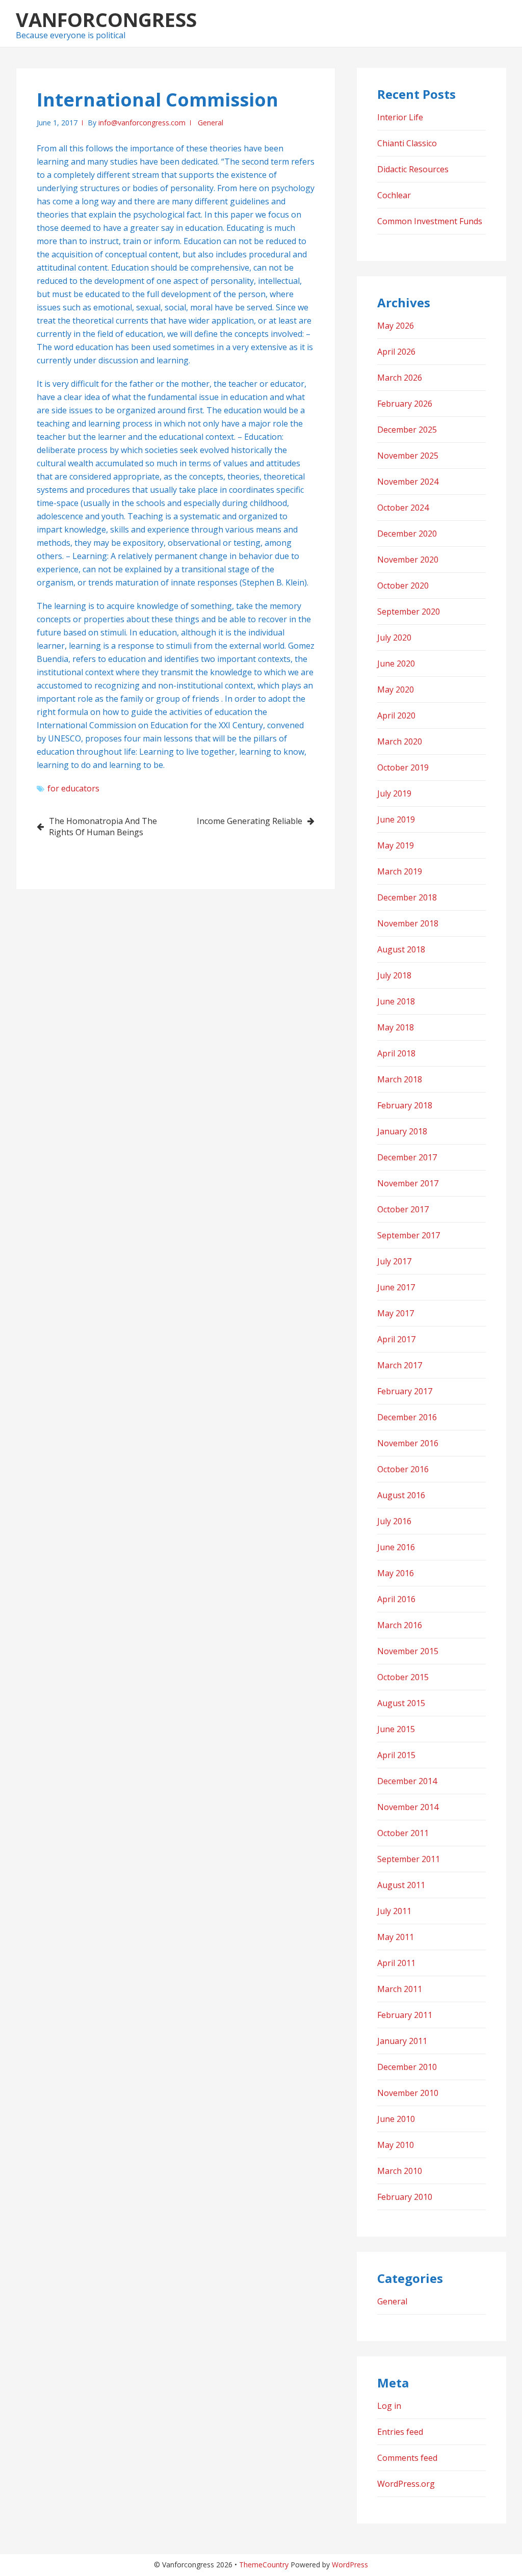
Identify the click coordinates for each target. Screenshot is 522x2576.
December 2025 (407, 430)
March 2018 (400, 1079)
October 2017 (403, 1209)
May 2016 (396, 1573)
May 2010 (396, 2145)
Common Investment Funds (430, 221)
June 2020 (396, 663)
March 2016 (400, 1625)
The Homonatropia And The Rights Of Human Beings (103, 827)
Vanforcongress (106, 19)
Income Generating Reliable (250, 821)
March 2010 (400, 2171)
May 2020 (396, 689)
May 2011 (396, 1937)
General (211, 123)
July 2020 (394, 638)
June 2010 (396, 2119)
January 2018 (402, 1131)
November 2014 (408, 1807)
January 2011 (402, 2041)
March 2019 (400, 871)
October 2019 (403, 767)
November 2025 (408, 456)
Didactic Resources (413, 169)
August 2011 (401, 1885)
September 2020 (409, 612)
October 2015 (403, 1677)
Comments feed (407, 2458)
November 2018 (408, 923)
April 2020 (396, 715)
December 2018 (407, 897)
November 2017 (408, 1183)
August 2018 (401, 949)
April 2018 (396, 1053)
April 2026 (396, 352)
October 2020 (403, 586)
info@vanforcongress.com (142, 123)
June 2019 (396, 819)
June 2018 (396, 1001)
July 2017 (394, 1261)
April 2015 (396, 1755)
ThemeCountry (264, 2565)
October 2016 (403, 1469)
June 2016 (396, 1547)
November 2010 (408, 2093)
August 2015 (401, 1703)
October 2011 (403, 1833)
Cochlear (394, 195)
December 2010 (407, 2067)
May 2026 (396, 326)
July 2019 (394, 793)
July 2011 (394, 1911)
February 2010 (405, 2197)
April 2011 (396, 1963)
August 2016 (401, 1495)
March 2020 (400, 741)
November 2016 (408, 1443)
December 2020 (407, 534)
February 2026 (405, 404)
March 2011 (400, 1989)
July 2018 (394, 975)
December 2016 (407, 1417)
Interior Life (400, 117)
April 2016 (396, 1599)
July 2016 (394, 1521)
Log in (389, 2406)
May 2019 (396, 845)
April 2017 (396, 1339)
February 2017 (405, 1391)
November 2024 (408, 482)
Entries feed (400, 2432)
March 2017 (400, 1365)
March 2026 (400, 378)
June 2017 (396, 1287)
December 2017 (407, 1157)
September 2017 (409, 1235)
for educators (73, 788)
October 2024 (403, 508)
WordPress (350, 2565)
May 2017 (396, 1313)
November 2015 (408, 1651)
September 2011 (409, 1859)
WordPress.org (406, 2484)
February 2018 (405, 1105)
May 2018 (396, 1027)
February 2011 (405, 2015)
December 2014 (407, 1781)
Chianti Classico (407, 143)
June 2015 (396, 1729)
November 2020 (408, 560)
